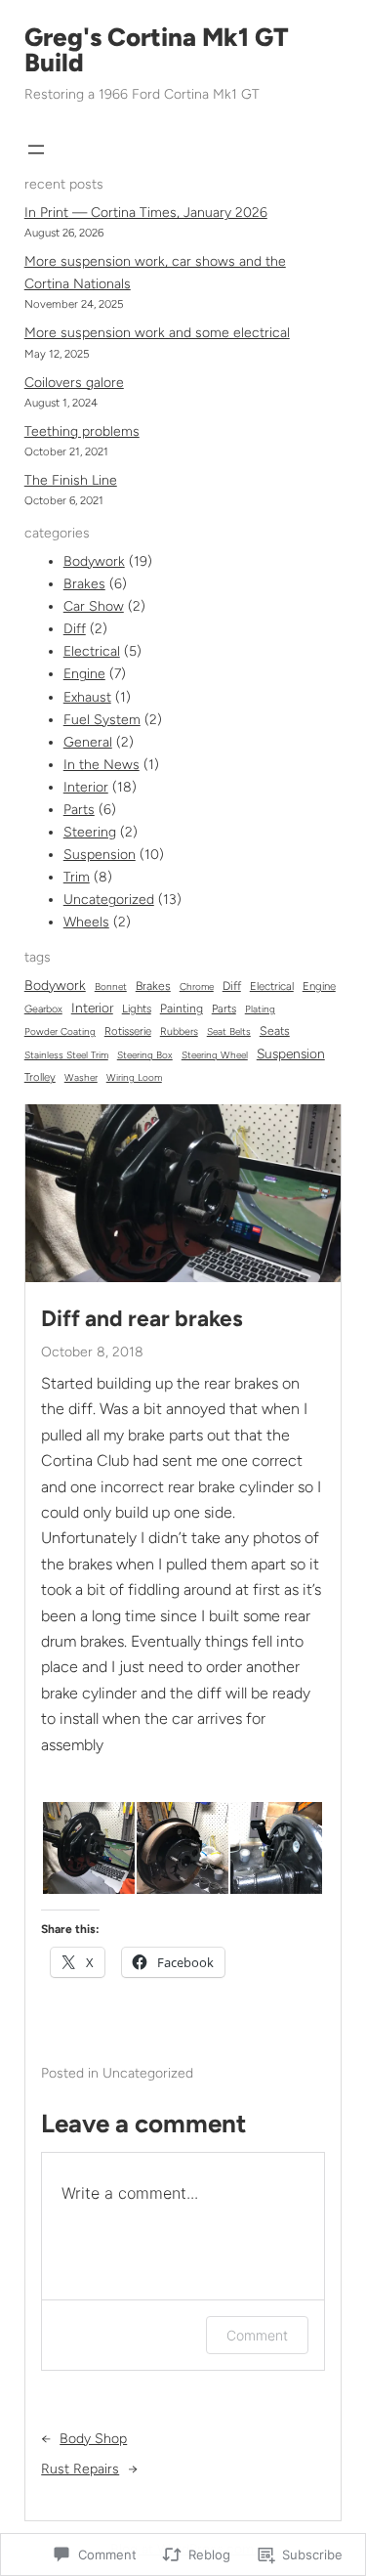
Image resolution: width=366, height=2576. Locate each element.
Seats (275, 1030)
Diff (75, 629)
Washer (81, 1077)
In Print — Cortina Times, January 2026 (146, 213)
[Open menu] (36, 150)
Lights (137, 1009)
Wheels (86, 922)
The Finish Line (71, 480)
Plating (260, 1009)
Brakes (84, 584)
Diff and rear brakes (142, 1319)
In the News (102, 765)
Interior (86, 787)
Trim (77, 877)
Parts (79, 810)
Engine (84, 674)
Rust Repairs (80, 2469)
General (88, 742)
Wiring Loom (134, 1077)
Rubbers (179, 1031)
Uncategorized (109, 900)
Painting (182, 1008)
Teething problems (82, 431)
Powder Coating (60, 1031)
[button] (88, 1848)
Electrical (92, 651)
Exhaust (87, 697)
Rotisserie (128, 1031)
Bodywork (94, 561)
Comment (257, 2335)
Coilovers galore (74, 383)
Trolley (40, 1077)
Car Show (94, 606)
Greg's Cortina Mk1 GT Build (157, 50)
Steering (90, 832)
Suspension (100, 855)
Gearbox (43, 1009)
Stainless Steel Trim (66, 1055)
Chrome (197, 987)
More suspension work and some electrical (157, 333)
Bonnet (111, 987)
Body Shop (93, 2439)
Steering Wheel (215, 1055)
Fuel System (102, 720)
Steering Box (145, 1055)
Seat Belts (229, 1031)
